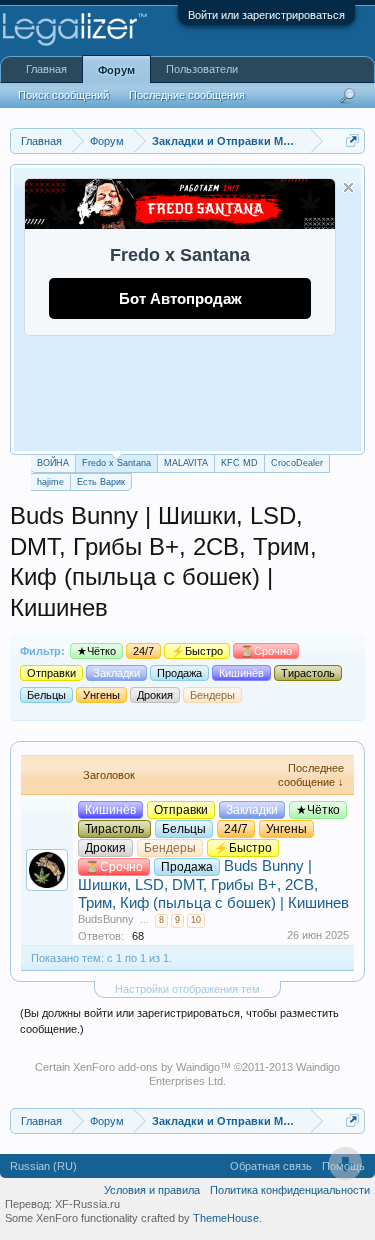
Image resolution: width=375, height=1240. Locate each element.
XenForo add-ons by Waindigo (146, 1067)
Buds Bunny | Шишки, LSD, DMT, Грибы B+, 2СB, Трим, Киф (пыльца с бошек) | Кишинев (213, 884)
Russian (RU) (43, 1166)
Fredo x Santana (116, 463)
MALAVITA (186, 463)
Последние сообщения (187, 95)
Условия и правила (152, 1190)
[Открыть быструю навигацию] (352, 140)
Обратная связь (271, 1166)
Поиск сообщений (63, 95)
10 (196, 920)
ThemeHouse (226, 1218)
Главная (46, 69)
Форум (116, 70)
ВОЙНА (53, 463)
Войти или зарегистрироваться (266, 15)
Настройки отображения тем (187, 989)
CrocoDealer (297, 463)
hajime (50, 482)
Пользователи (202, 69)
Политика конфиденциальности (290, 1190)
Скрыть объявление (348, 187)
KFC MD (239, 463)
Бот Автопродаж (180, 298)
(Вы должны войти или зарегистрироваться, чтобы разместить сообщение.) (179, 1021)
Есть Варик (101, 482)
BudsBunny (106, 919)
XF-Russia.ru (87, 1204)
